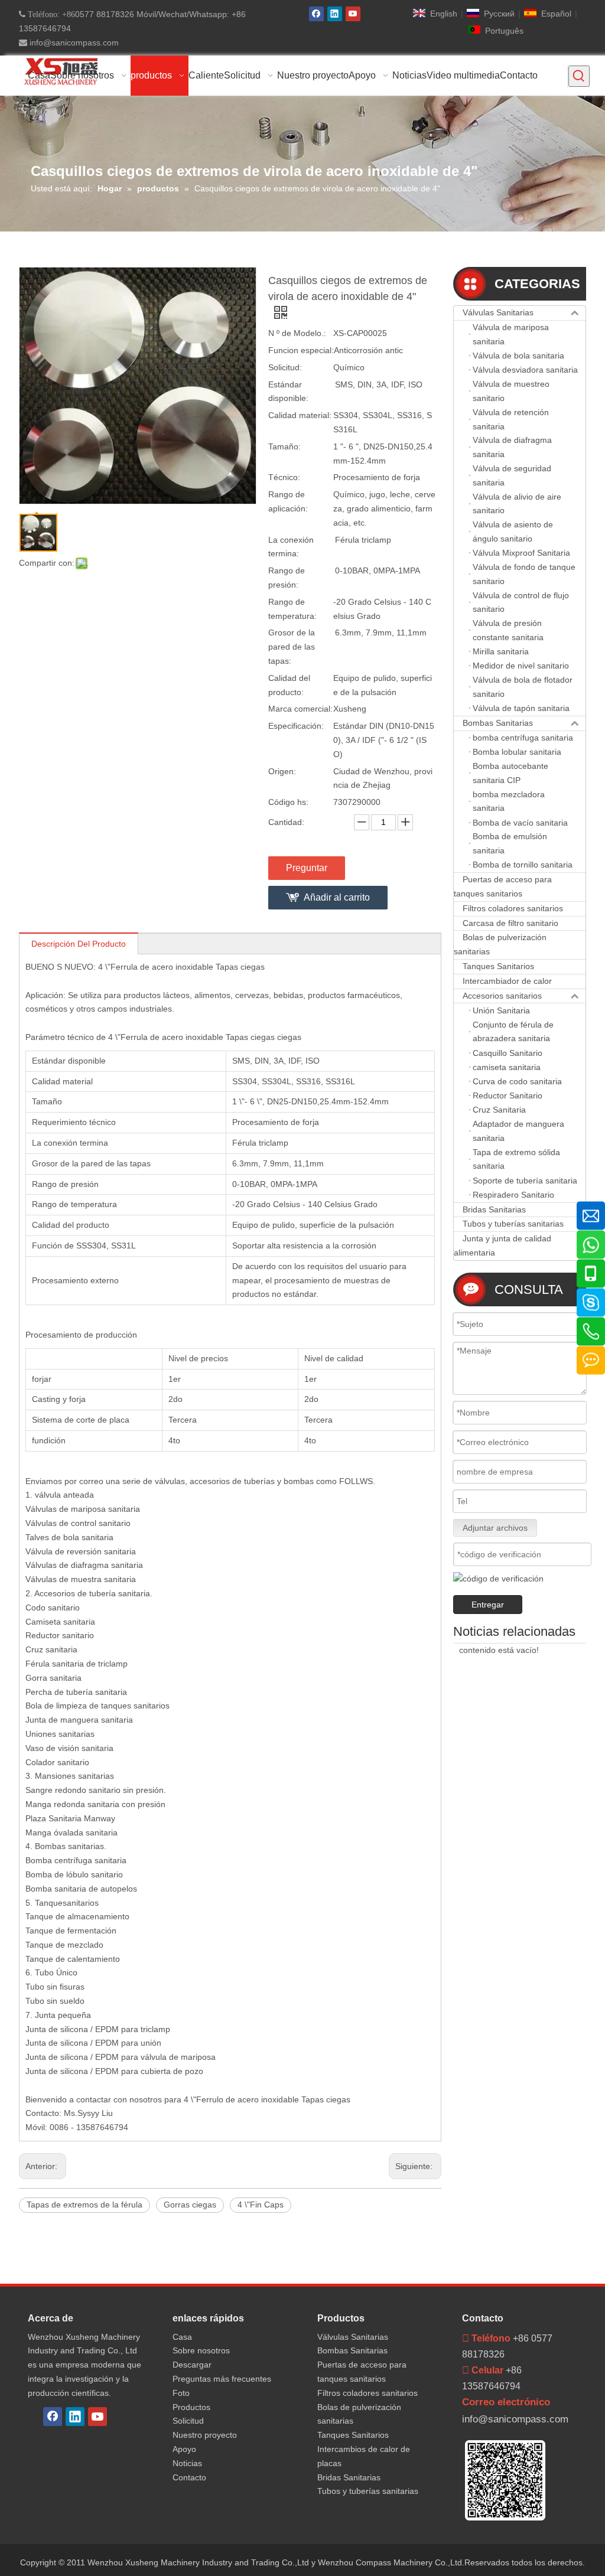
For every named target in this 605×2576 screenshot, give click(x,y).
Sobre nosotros (201, 2350)
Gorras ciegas (190, 2205)
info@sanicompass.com (73, 43)
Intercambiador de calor (507, 981)
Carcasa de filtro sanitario (510, 923)
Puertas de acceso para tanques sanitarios (503, 886)
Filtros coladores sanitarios (513, 908)
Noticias (187, 2463)
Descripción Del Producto (79, 944)
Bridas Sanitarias (494, 1209)
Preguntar (307, 868)
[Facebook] (316, 14)
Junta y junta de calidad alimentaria (502, 1245)
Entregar (488, 1605)
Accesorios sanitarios (502, 996)
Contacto (189, 2477)
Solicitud (188, 2421)
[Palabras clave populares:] (579, 76)
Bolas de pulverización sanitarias (500, 944)
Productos (191, 2407)
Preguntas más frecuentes (222, 2379)
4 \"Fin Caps (261, 2205)
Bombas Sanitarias (498, 723)
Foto (181, 2393)
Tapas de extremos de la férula (84, 2205)
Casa (182, 2337)
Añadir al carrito (337, 897)
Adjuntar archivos (495, 1528)
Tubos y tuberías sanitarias (513, 1224)
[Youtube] (353, 14)
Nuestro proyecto (205, 2435)
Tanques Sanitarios (498, 966)
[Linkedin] (335, 14)
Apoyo (184, 2449)
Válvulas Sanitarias (498, 312)
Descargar (192, 2365)
